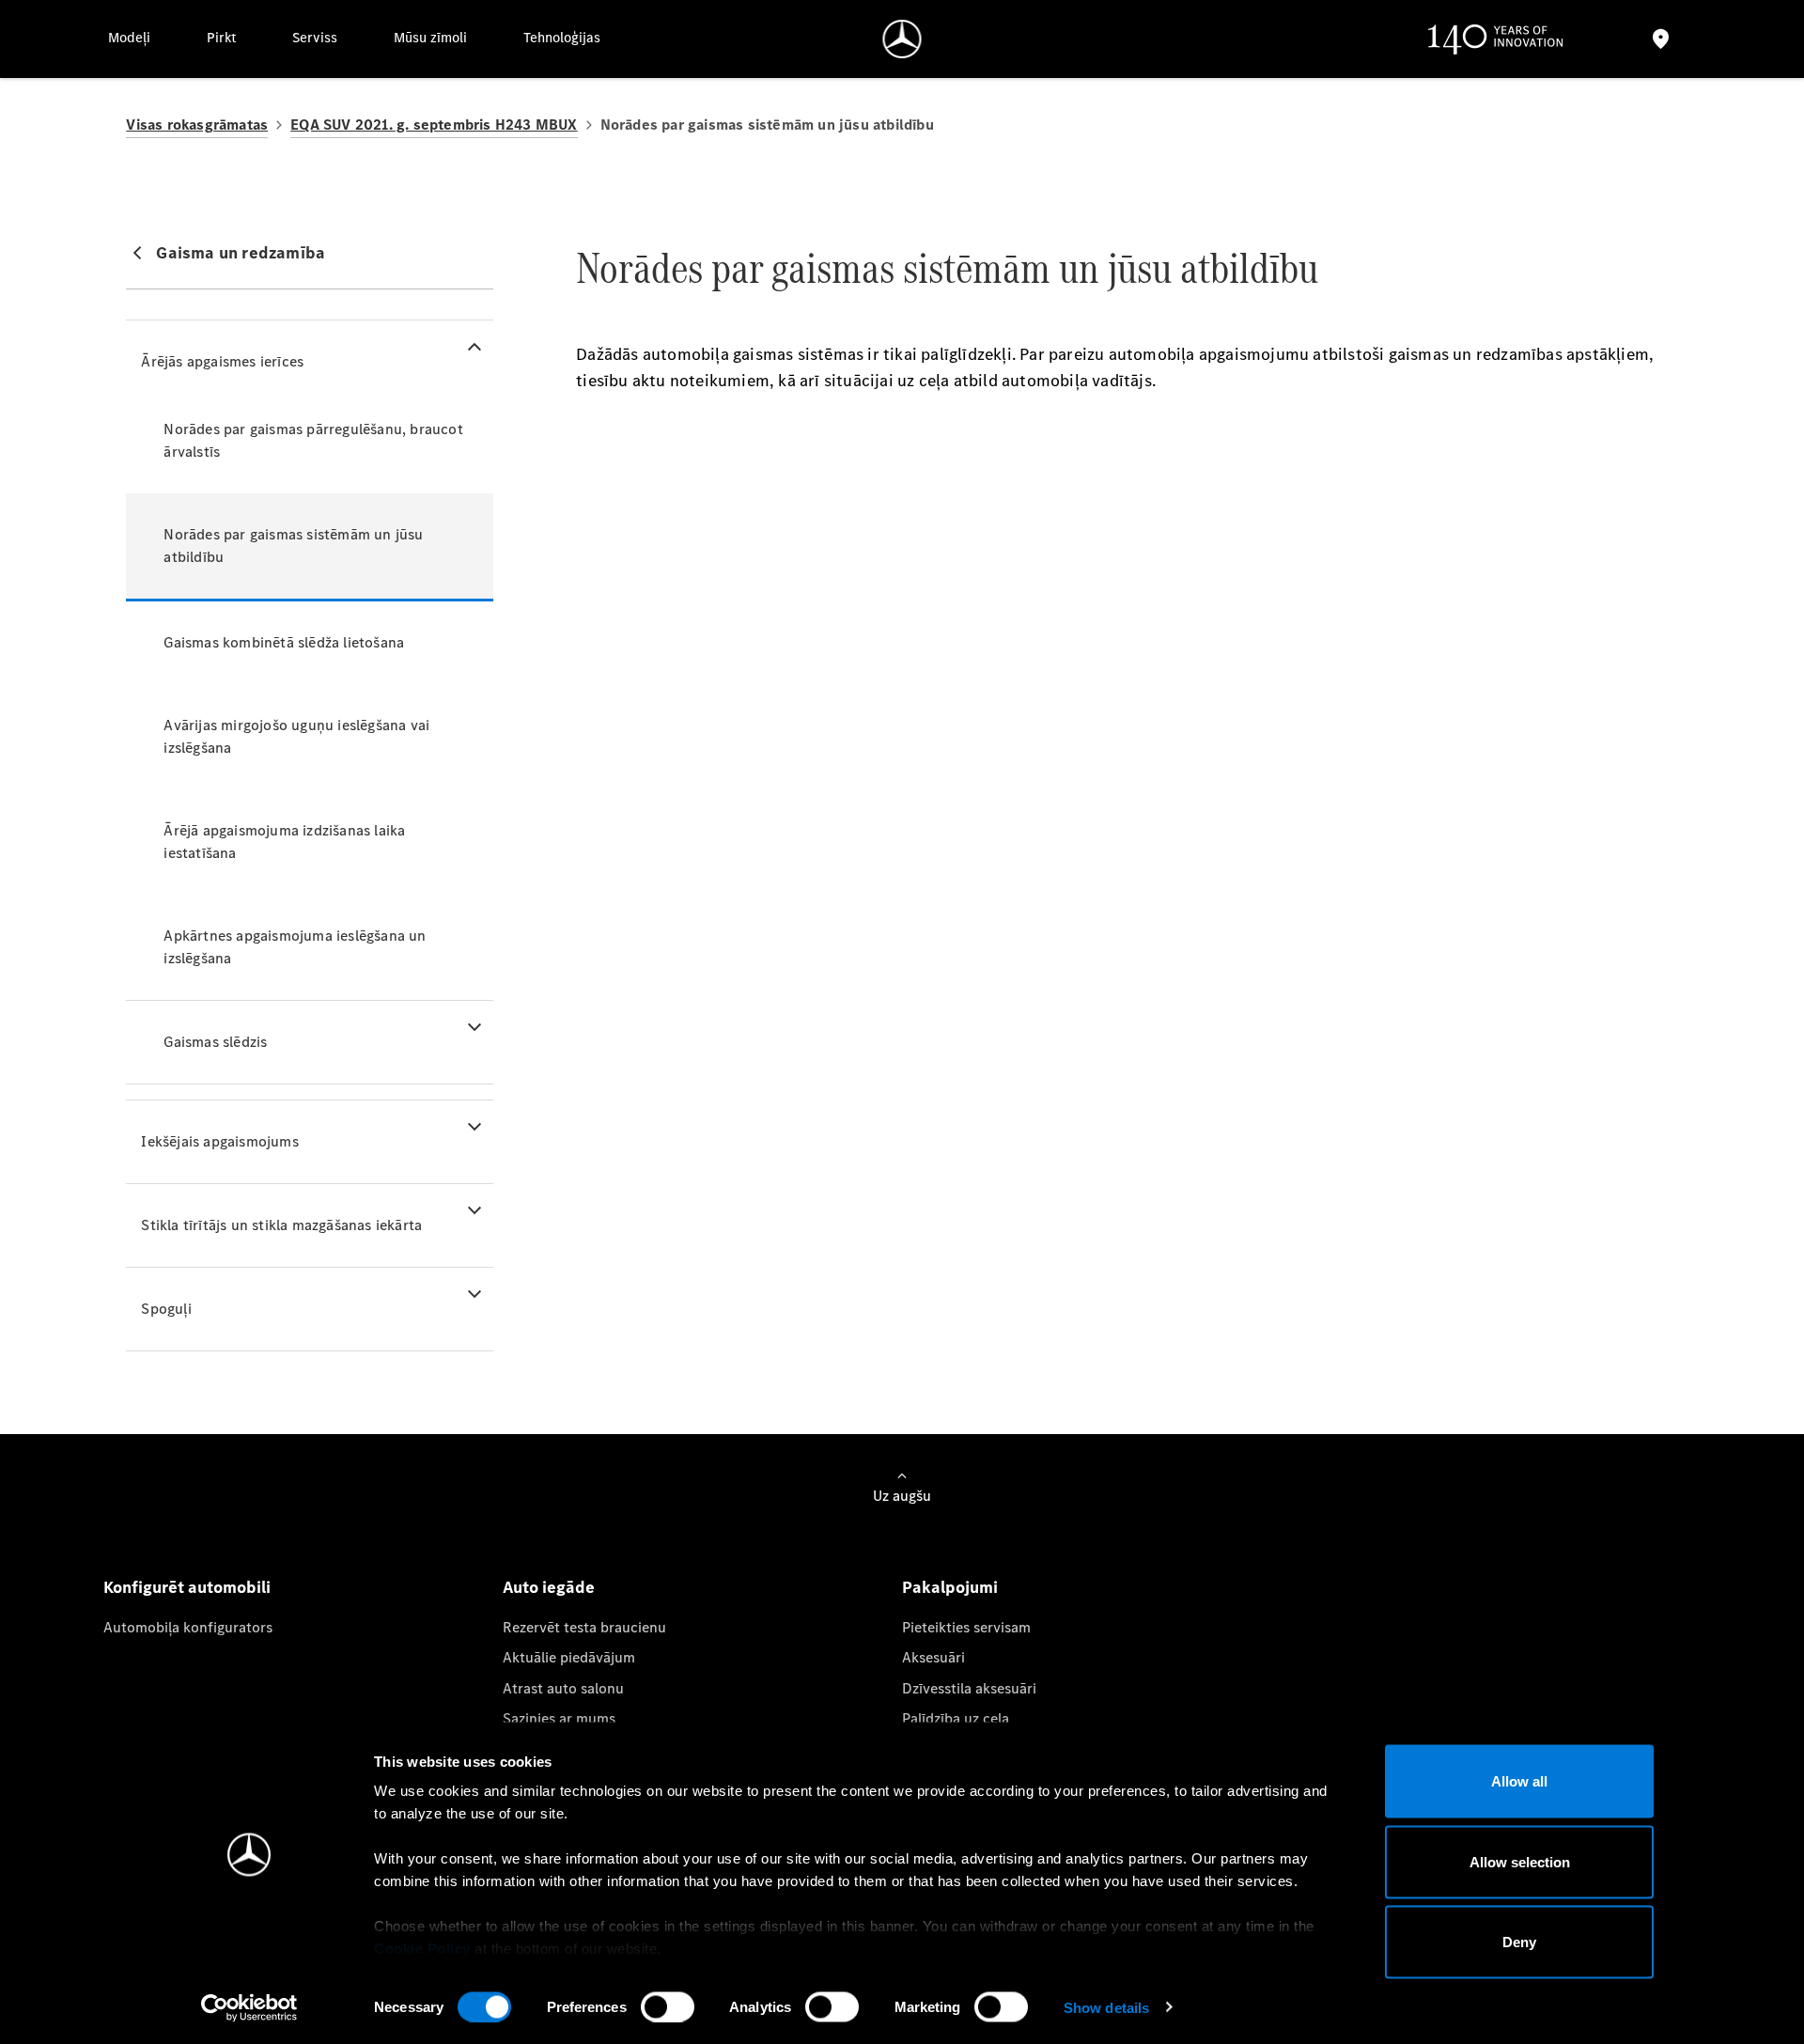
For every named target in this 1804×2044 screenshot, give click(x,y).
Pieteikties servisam (966, 1627)
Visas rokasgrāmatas (197, 125)
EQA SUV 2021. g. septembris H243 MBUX (434, 125)
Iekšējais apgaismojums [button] (219, 1141)
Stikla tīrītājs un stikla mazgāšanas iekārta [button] (281, 1225)
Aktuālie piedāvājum (569, 1657)
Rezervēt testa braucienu (584, 1627)
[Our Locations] (1660, 39)
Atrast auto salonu (563, 1688)
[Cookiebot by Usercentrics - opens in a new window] (249, 2007)
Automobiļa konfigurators (188, 1627)
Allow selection (1520, 1861)
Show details (1106, 2007)
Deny (1519, 1942)
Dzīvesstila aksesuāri (969, 1688)
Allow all (1519, 1781)
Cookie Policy (422, 1949)
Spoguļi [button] (166, 1309)
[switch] (668, 2006)
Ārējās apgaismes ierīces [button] (222, 361)
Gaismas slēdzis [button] (215, 1042)
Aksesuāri (933, 1657)
